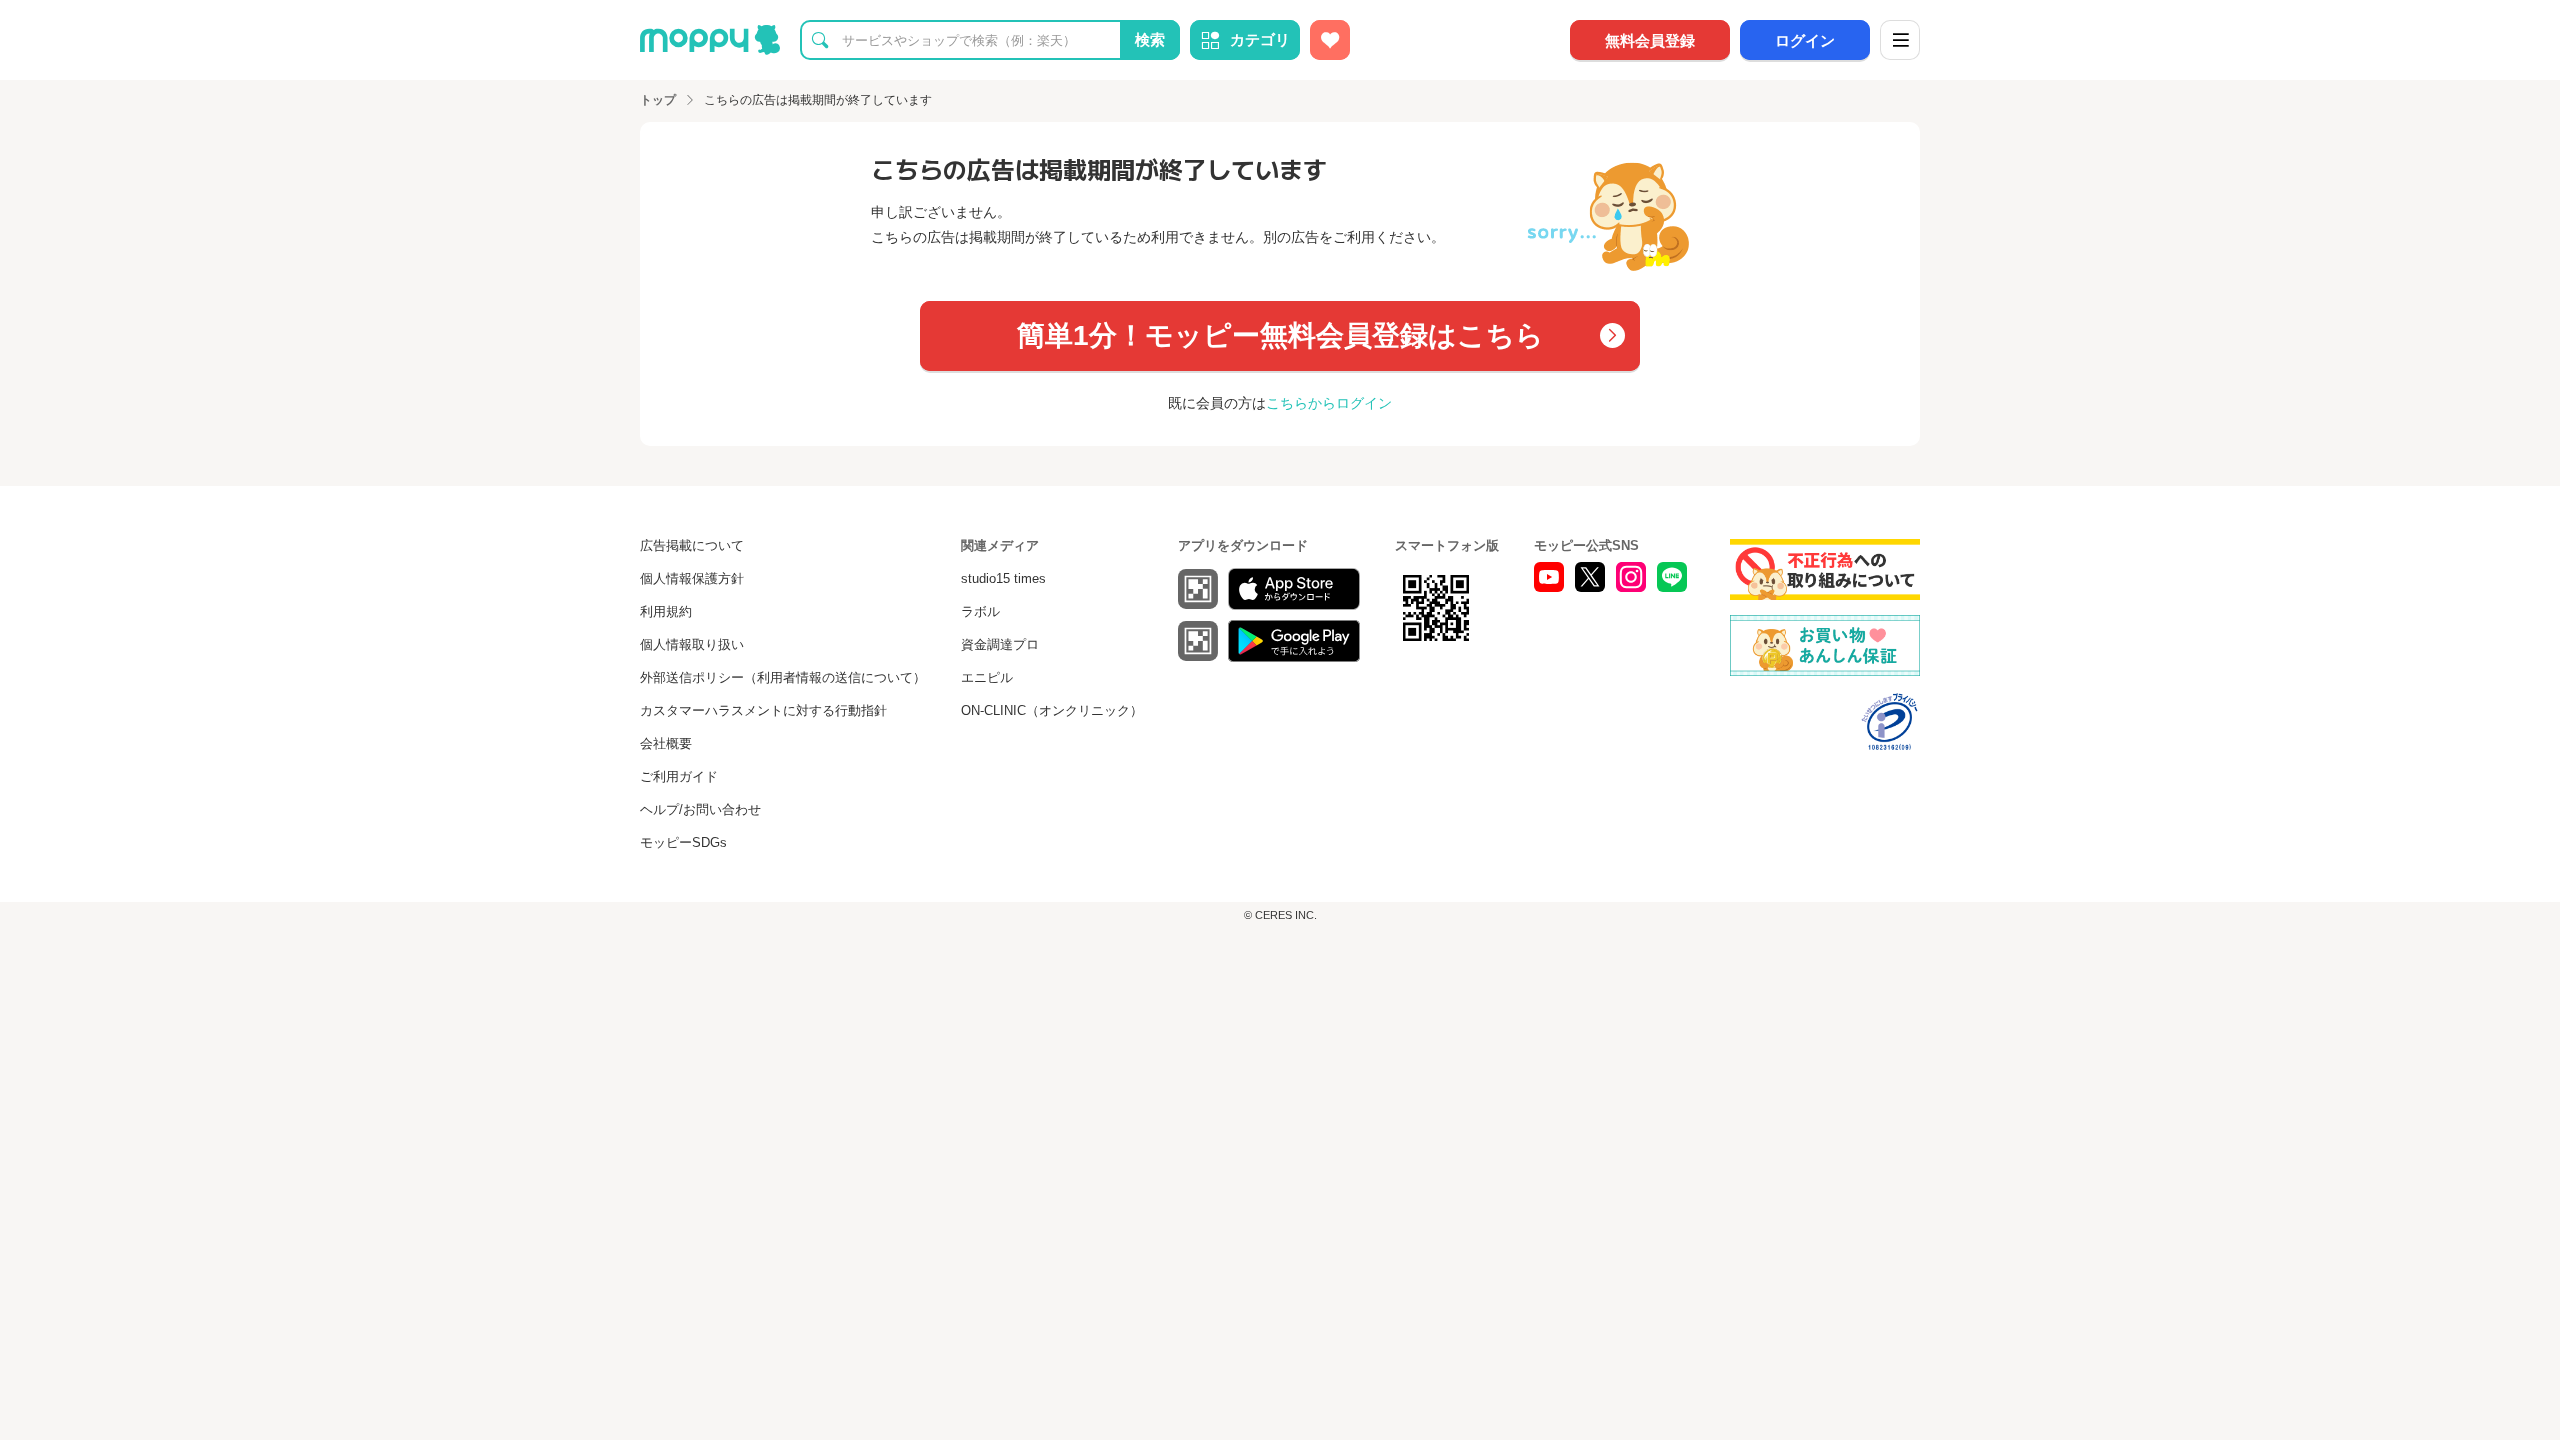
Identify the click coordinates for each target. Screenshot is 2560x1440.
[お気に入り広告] (1330, 40)
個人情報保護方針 (692, 578)
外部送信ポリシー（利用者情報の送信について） (783, 677)
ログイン (1805, 40)
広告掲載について (692, 545)
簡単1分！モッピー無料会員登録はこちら (1280, 335)
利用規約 (666, 611)
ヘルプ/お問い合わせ (700, 809)
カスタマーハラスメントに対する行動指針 (763, 710)
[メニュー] (1900, 40)
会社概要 (666, 743)
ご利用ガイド (679, 776)
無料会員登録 (1650, 40)
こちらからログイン (1329, 403)
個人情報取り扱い (692, 644)
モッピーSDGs (683, 842)
